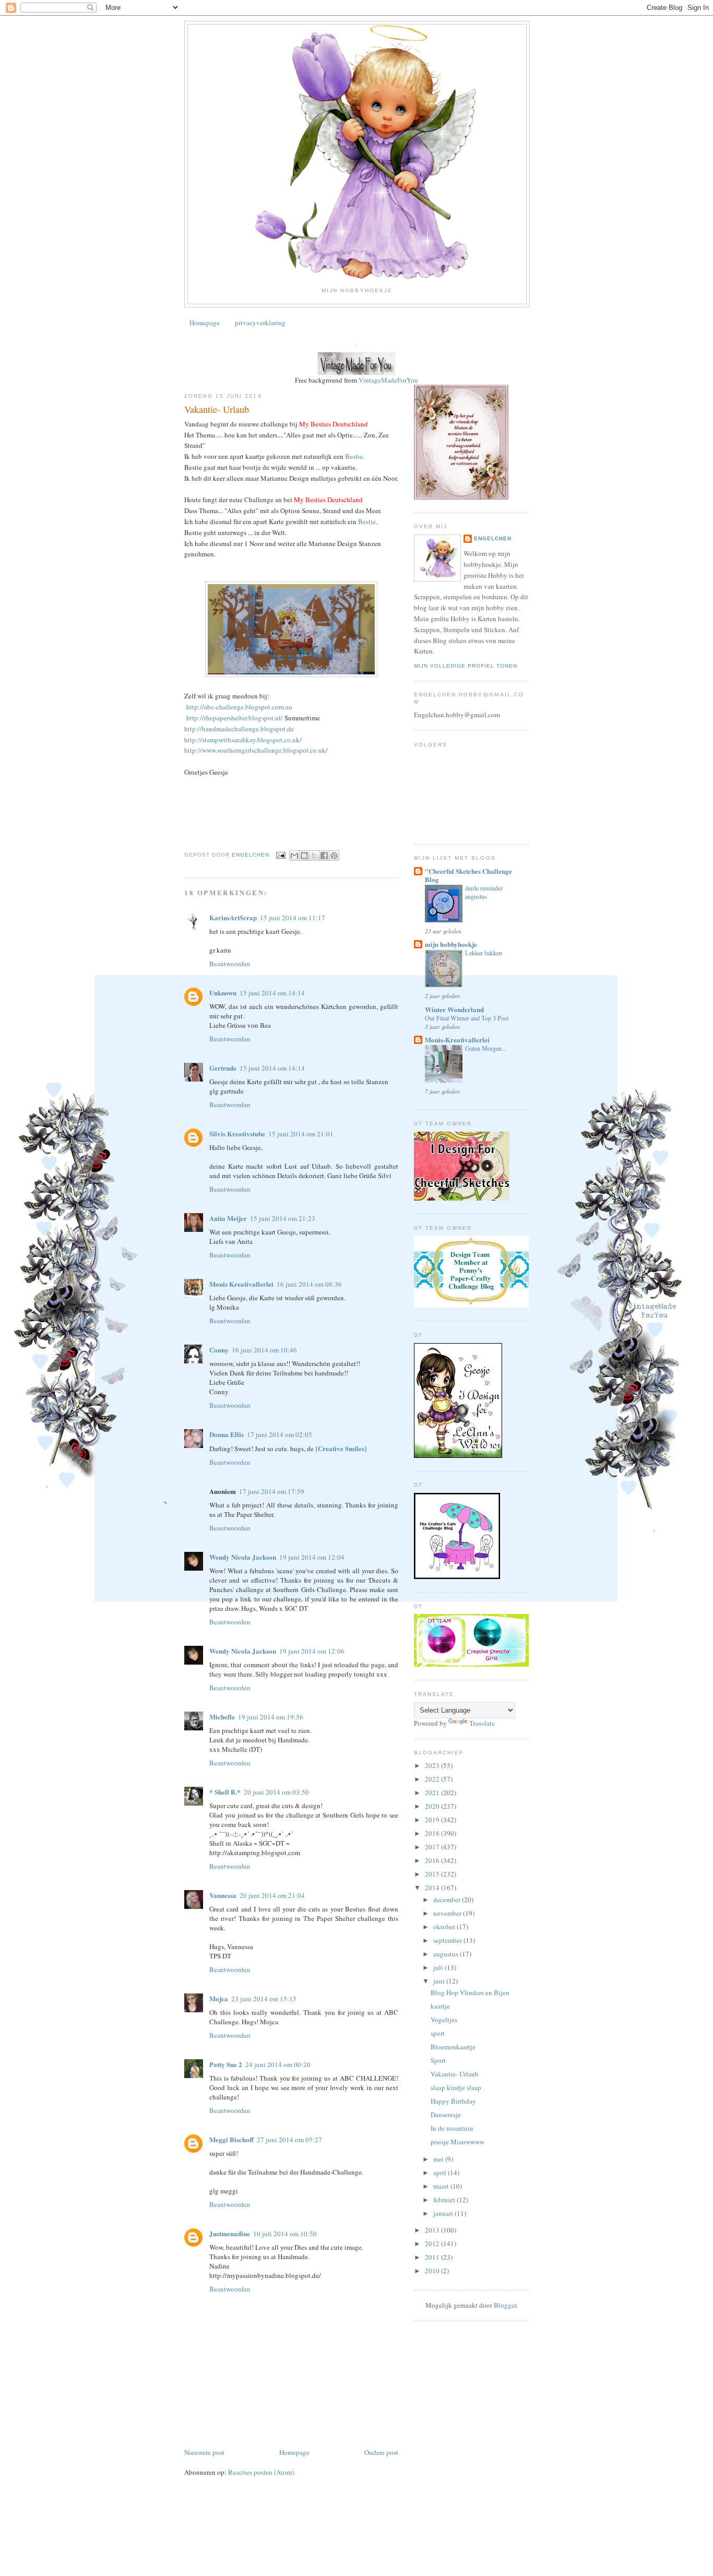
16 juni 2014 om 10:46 (264, 1350)
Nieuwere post (204, 2452)
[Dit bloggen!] (304, 856)
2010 (433, 2271)
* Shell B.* (225, 1792)
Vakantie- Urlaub (455, 2074)
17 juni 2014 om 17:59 (272, 1491)
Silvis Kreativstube (237, 1133)
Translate (482, 1723)
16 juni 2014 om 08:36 (309, 1284)
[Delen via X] (314, 856)
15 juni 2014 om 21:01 (301, 1134)
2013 (433, 2230)
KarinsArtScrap (233, 917)
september (448, 1940)
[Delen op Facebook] (324, 856)
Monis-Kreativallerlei (457, 1040)
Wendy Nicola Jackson (243, 1557)
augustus (447, 1954)
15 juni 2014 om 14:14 (272, 993)
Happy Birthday (453, 2101)
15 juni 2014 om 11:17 (293, 918)
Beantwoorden (230, 964)
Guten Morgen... (486, 1048)
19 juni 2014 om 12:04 (312, 1557)
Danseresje (446, 2115)
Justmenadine (230, 2233)
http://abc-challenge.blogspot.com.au (238, 707)
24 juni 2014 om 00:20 (278, 2064)
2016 (433, 1860)
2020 (433, 1806)
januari (444, 2213)
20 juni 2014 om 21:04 (272, 1895)
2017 (433, 1847)
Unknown (223, 993)
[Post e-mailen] (281, 855)
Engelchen (493, 538)
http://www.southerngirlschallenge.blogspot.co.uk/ (256, 750)
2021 (433, 1792)
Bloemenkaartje (453, 2047)
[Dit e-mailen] (294, 856)
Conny (219, 1350)
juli (439, 1967)
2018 (433, 1833)
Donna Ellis (227, 1434)
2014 (433, 1888)
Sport (438, 2060)
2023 (433, 1765)
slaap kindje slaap (456, 2087)
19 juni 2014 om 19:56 (271, 1717)
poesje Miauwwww (457, 2142)
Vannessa (223, 1895)
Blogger (505, 2305)
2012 (433, 2243)
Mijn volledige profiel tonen (466, 666)
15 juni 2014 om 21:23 (283, 1218)
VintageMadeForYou (388, 380)
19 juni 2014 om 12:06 (312, 1651)
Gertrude (223, 1068)
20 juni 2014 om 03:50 (276, 1792)
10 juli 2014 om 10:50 (285, 2234)
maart (442, 2186)
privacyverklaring (260, 323)
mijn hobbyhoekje (451, 944)
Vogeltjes (444, 2020)
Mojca (219, 1998)
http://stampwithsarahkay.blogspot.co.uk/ (243, 740)
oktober (445, 1927)
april (441, 2173)
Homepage (205, 323)
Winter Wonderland (454, 1009)
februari (445, 2200)
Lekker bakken (484, 953)
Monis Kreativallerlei (241, 1284)
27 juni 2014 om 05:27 (289, 2140)
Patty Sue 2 (226, 2064)
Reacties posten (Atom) (261, 2472)
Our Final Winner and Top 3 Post (467, 1018)
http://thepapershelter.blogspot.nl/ (234, 718)
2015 (433, 1874)
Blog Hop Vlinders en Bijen (470, 1992)
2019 (433, 1820)
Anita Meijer (228, 1218)
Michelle (222, 1717)
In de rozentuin (452, 2128)
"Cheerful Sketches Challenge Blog (468, 875)
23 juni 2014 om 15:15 (264, 1999)
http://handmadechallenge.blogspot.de (239, 729)
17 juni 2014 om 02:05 (280, 1434)
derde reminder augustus (484, 892)
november (448, 1913)
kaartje (440, 2006)
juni (440, 1981)
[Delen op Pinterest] (334, 856)
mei (439, 2159)
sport (438, 2033)
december (448, 1900)
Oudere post (381, 2452)
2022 (433, 1779)
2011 (433, 2257)
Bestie (353, 456)
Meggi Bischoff (231, 2139)
